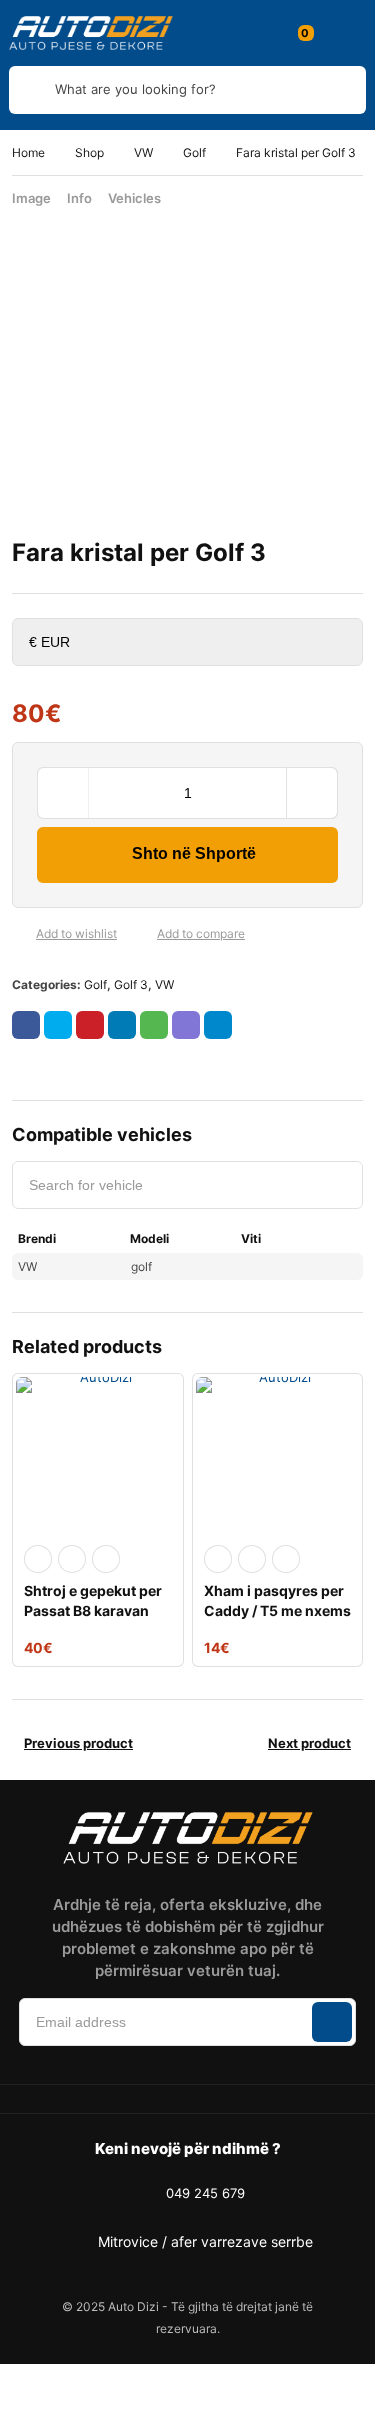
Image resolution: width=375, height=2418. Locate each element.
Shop (89, 152)
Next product (309, 1743)
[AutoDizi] (91, 33)
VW (143, 152)
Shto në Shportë (194, 853)
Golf (194, 152)
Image (31, 198)
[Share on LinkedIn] (122, 1025)
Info (79, 198)
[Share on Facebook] (26, 1025)
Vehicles (134, 198)
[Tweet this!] (58, 1025)
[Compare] (141, 934)
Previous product (78, 1743)
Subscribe (332, 2022)
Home (28, 152)
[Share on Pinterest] (90, 1025)
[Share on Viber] (186, 1025)
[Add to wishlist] (20, 934)
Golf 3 (131, 984)
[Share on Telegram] (218, 1025)
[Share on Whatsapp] (154, 1025)
